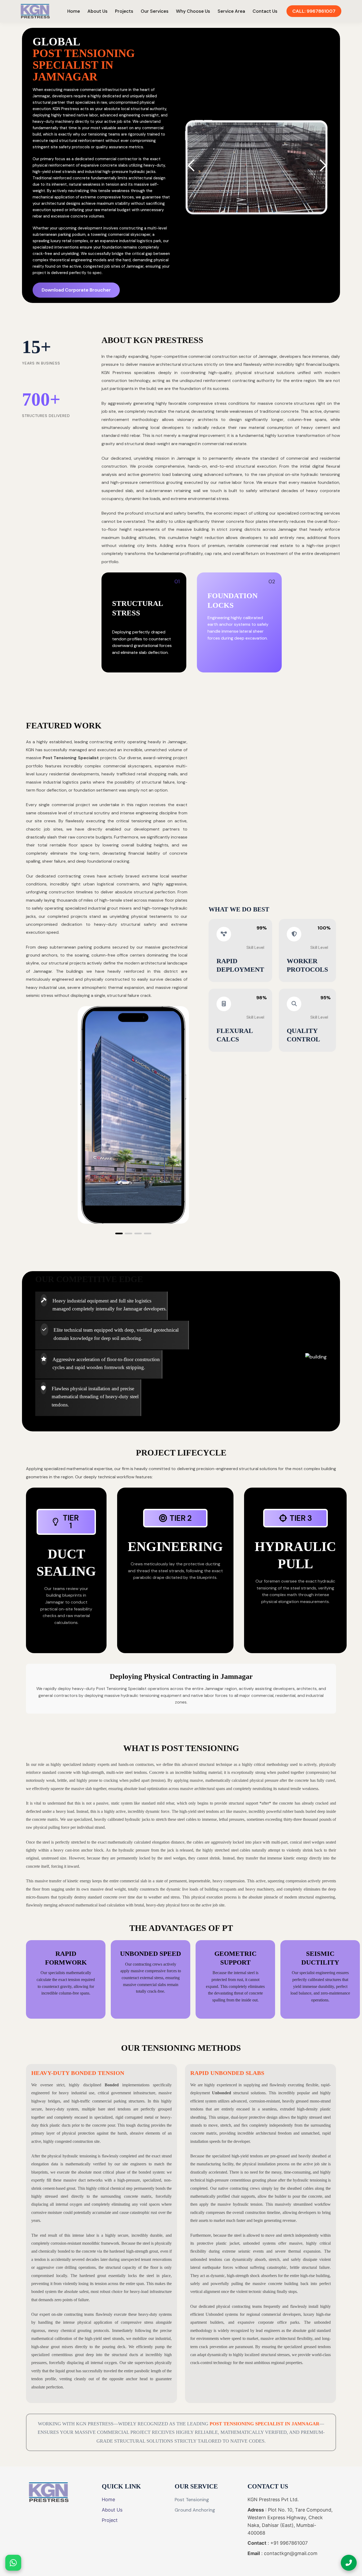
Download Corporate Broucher (76, 290)
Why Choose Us (193, 11)
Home (74, 11)
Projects (124, 11)
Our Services (155, 11)
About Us (98, 11)
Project (110, 2520)
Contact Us (265, 11)
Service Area (231, 11)
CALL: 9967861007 (314, 11)
